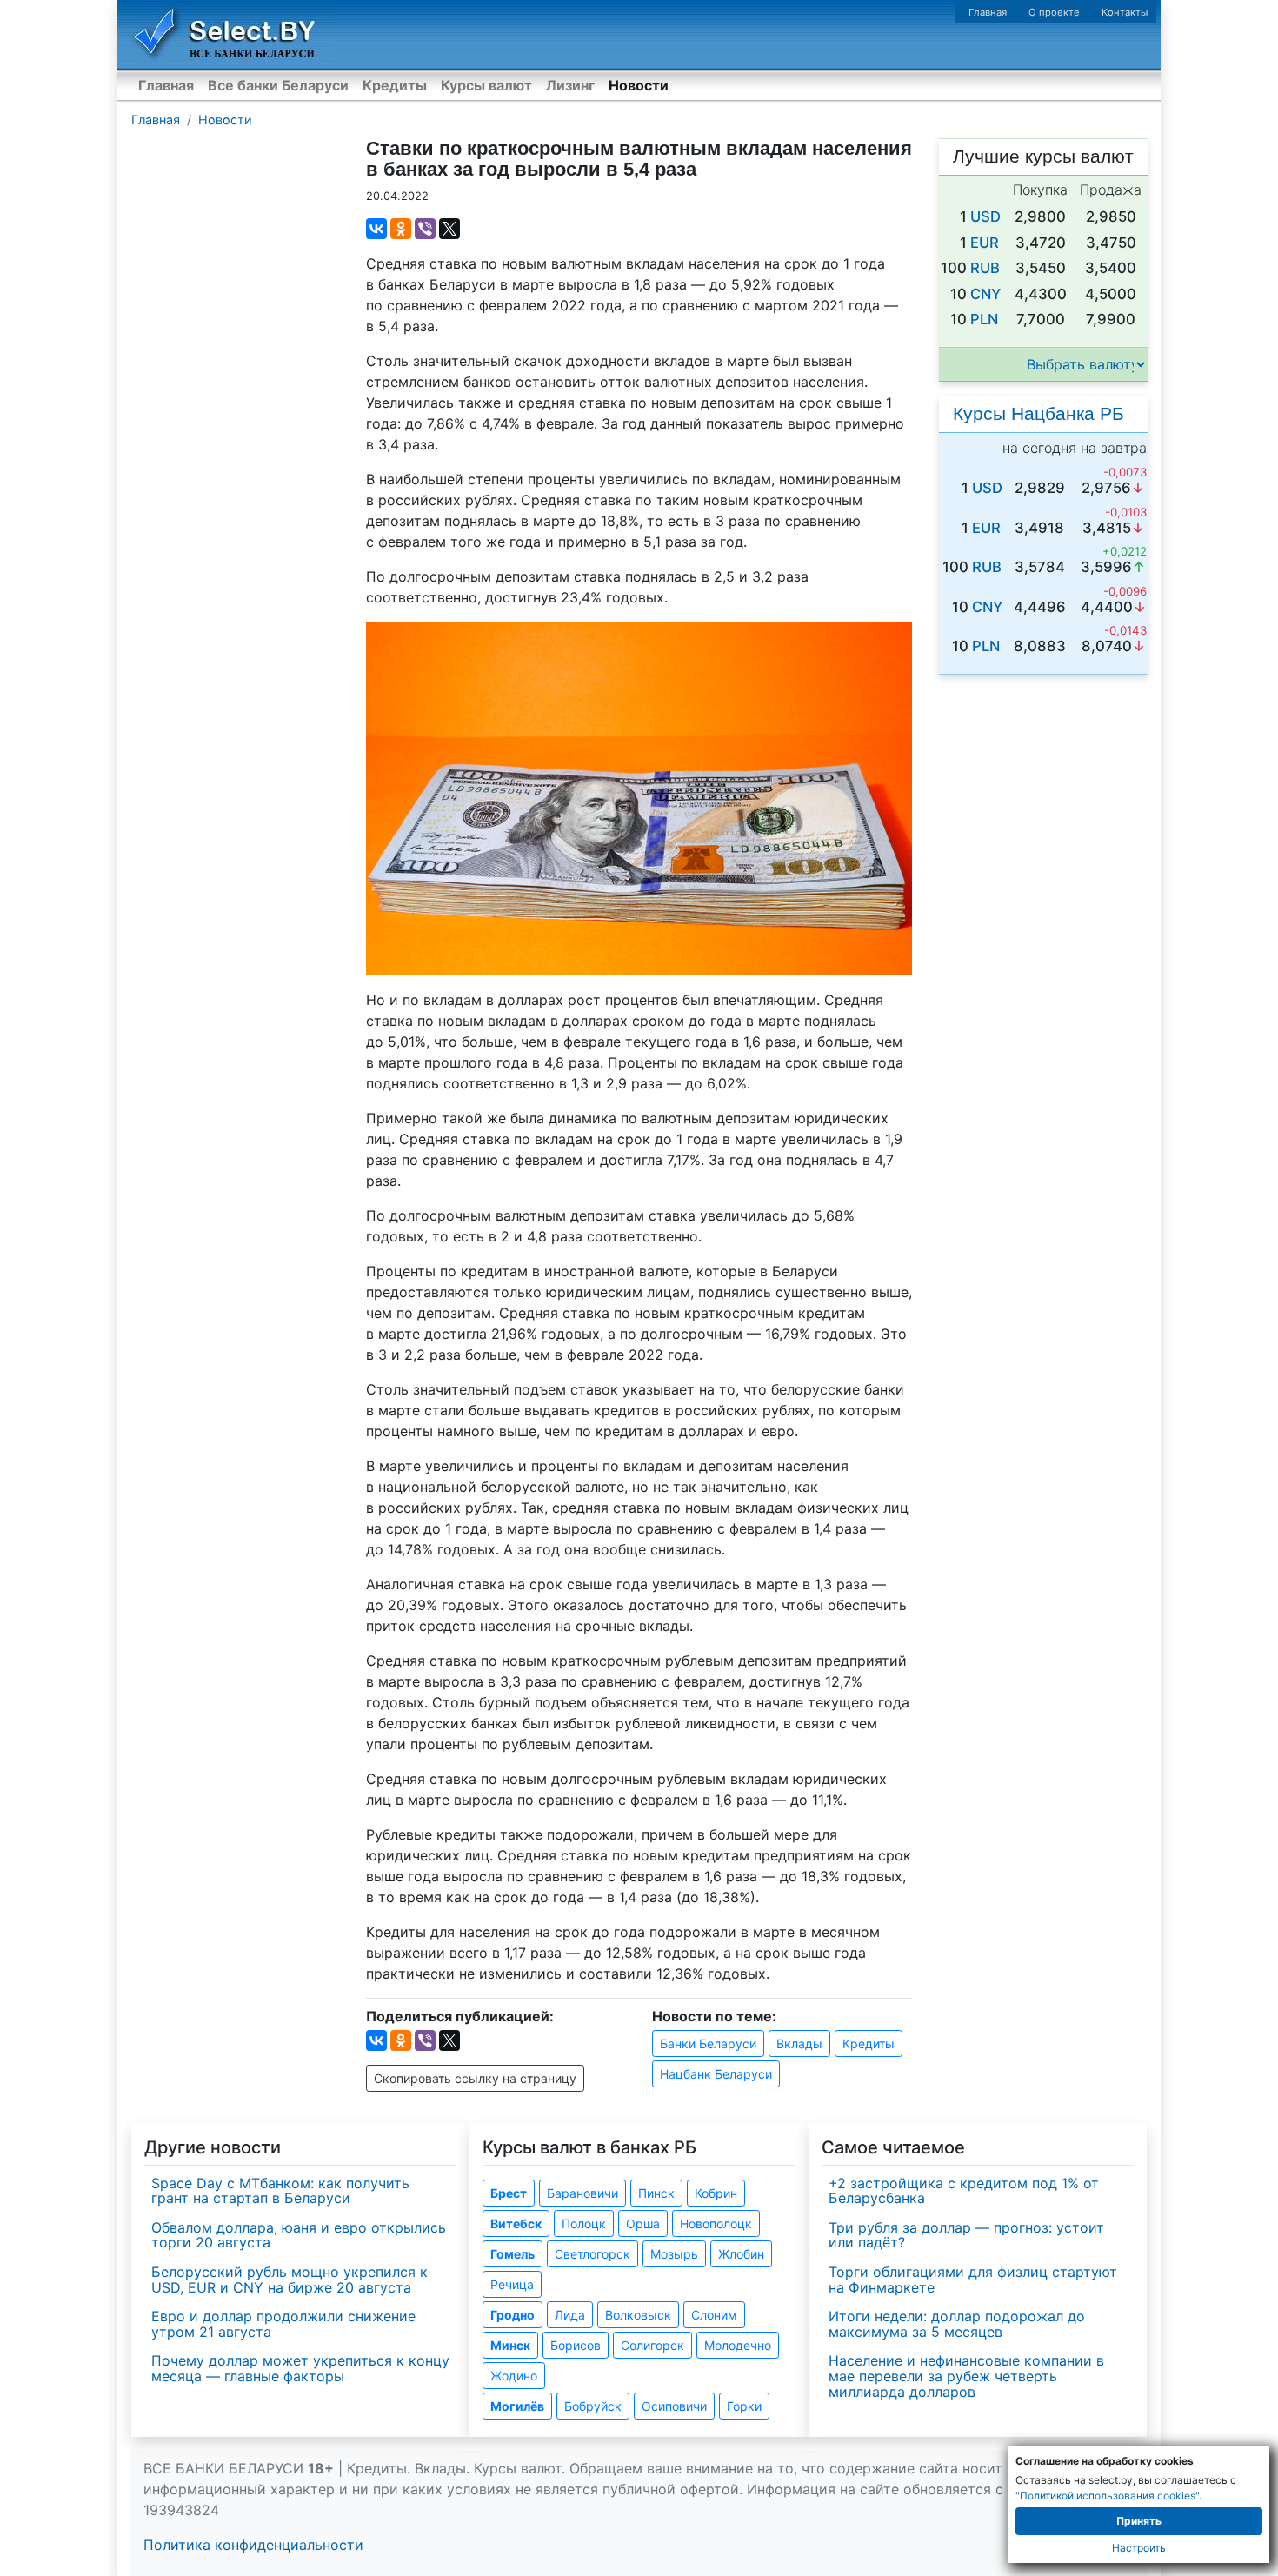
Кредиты (395, 85)
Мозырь (674, 2254)
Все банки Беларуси (278, 85)
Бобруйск (593, 2406)
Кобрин (716, 2193)
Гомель (513, 2254)
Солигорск (652, 2345)
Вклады (799, 2043)
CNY (985, 294)
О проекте (1054, 12)
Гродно (513, 2315)
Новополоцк (716, 2223)
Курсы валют (486, 85)
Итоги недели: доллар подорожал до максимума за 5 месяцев (957, 2324)
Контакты (1125, 12)
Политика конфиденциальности (253, 2545)
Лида (570, 2315)
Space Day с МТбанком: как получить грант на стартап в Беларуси (280, 2191)
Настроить (1139, 2548)
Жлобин (741, 2254)
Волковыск (638, 2315)
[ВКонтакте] (376, 229)
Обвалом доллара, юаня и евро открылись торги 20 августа (299, 2235)
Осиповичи (674, 2406)
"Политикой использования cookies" (1107, 2496)
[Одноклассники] (401, 229)
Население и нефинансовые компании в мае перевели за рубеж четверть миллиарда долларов (966, 2376)
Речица (512, 2284)
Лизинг (570, 85)
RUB (985, 268)
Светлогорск (592, 2254)
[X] (449, 229)
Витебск (516, 2223)
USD (985, 216)
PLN (984, 319)
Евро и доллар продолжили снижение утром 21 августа (283, 2324)
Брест (509, 2193)
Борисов (576, 2345)
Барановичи (582, 2193)
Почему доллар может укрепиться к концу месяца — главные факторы (300, 2368)
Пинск (656, 2193)
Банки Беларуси (708, 2043)
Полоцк (584, 2223)
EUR (985, 243)
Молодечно (738, 2345)
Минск (510, 2345)
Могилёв (517, 2406)
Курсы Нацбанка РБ (1038, 413)
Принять (1139, 2521)
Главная (988, 12)
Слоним (714, 2315)
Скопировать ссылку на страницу (475, 2078)
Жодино (514, 2376)
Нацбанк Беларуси (716, 2074)
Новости (639, 85)
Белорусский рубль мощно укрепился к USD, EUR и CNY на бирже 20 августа (290, 2280)
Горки (744, 2406)
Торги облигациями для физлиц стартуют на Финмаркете (973, 2280)
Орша (643, 2223)
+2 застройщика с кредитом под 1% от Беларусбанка (964, 2191)
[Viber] (425, 229)
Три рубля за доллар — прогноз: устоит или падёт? (966, 2235)
